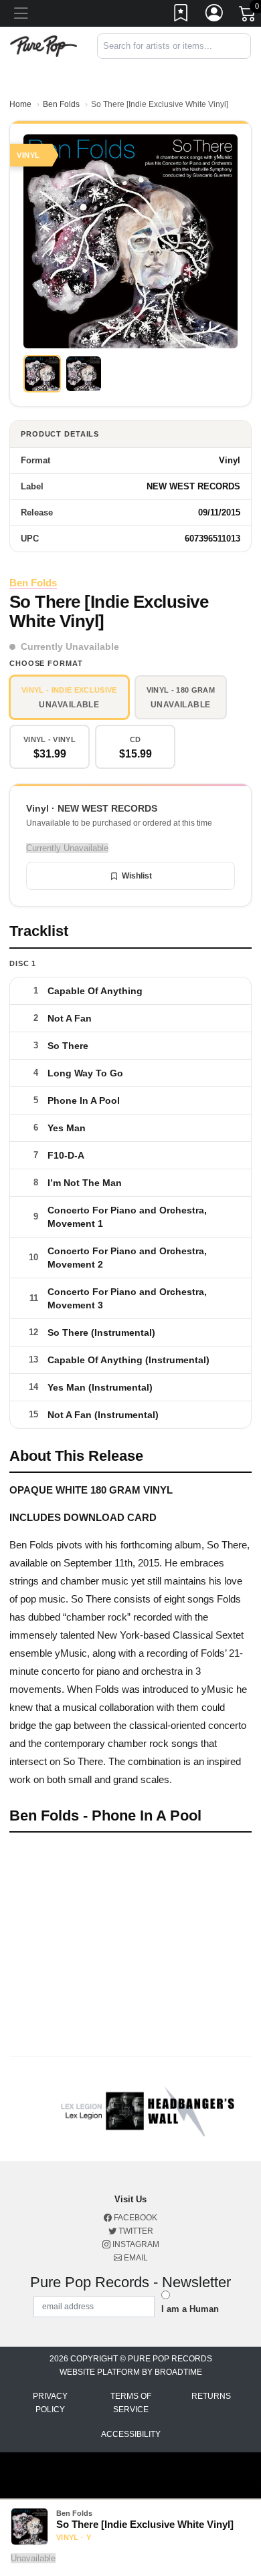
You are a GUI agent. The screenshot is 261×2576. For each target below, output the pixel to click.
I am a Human (190, 2309)
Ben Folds (61, 104)
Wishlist (137, 876)
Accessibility (131, 2434)
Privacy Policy (50, 2403)
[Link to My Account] (215, 15)
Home (20, 104)
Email (135, 2258)
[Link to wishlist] (181, 15)
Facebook (135, 2218)
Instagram (135, 2244)
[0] (248, 16)
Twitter (135, 2231)
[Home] (43, 45)
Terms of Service (131, 2403)
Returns (211, 2396)
